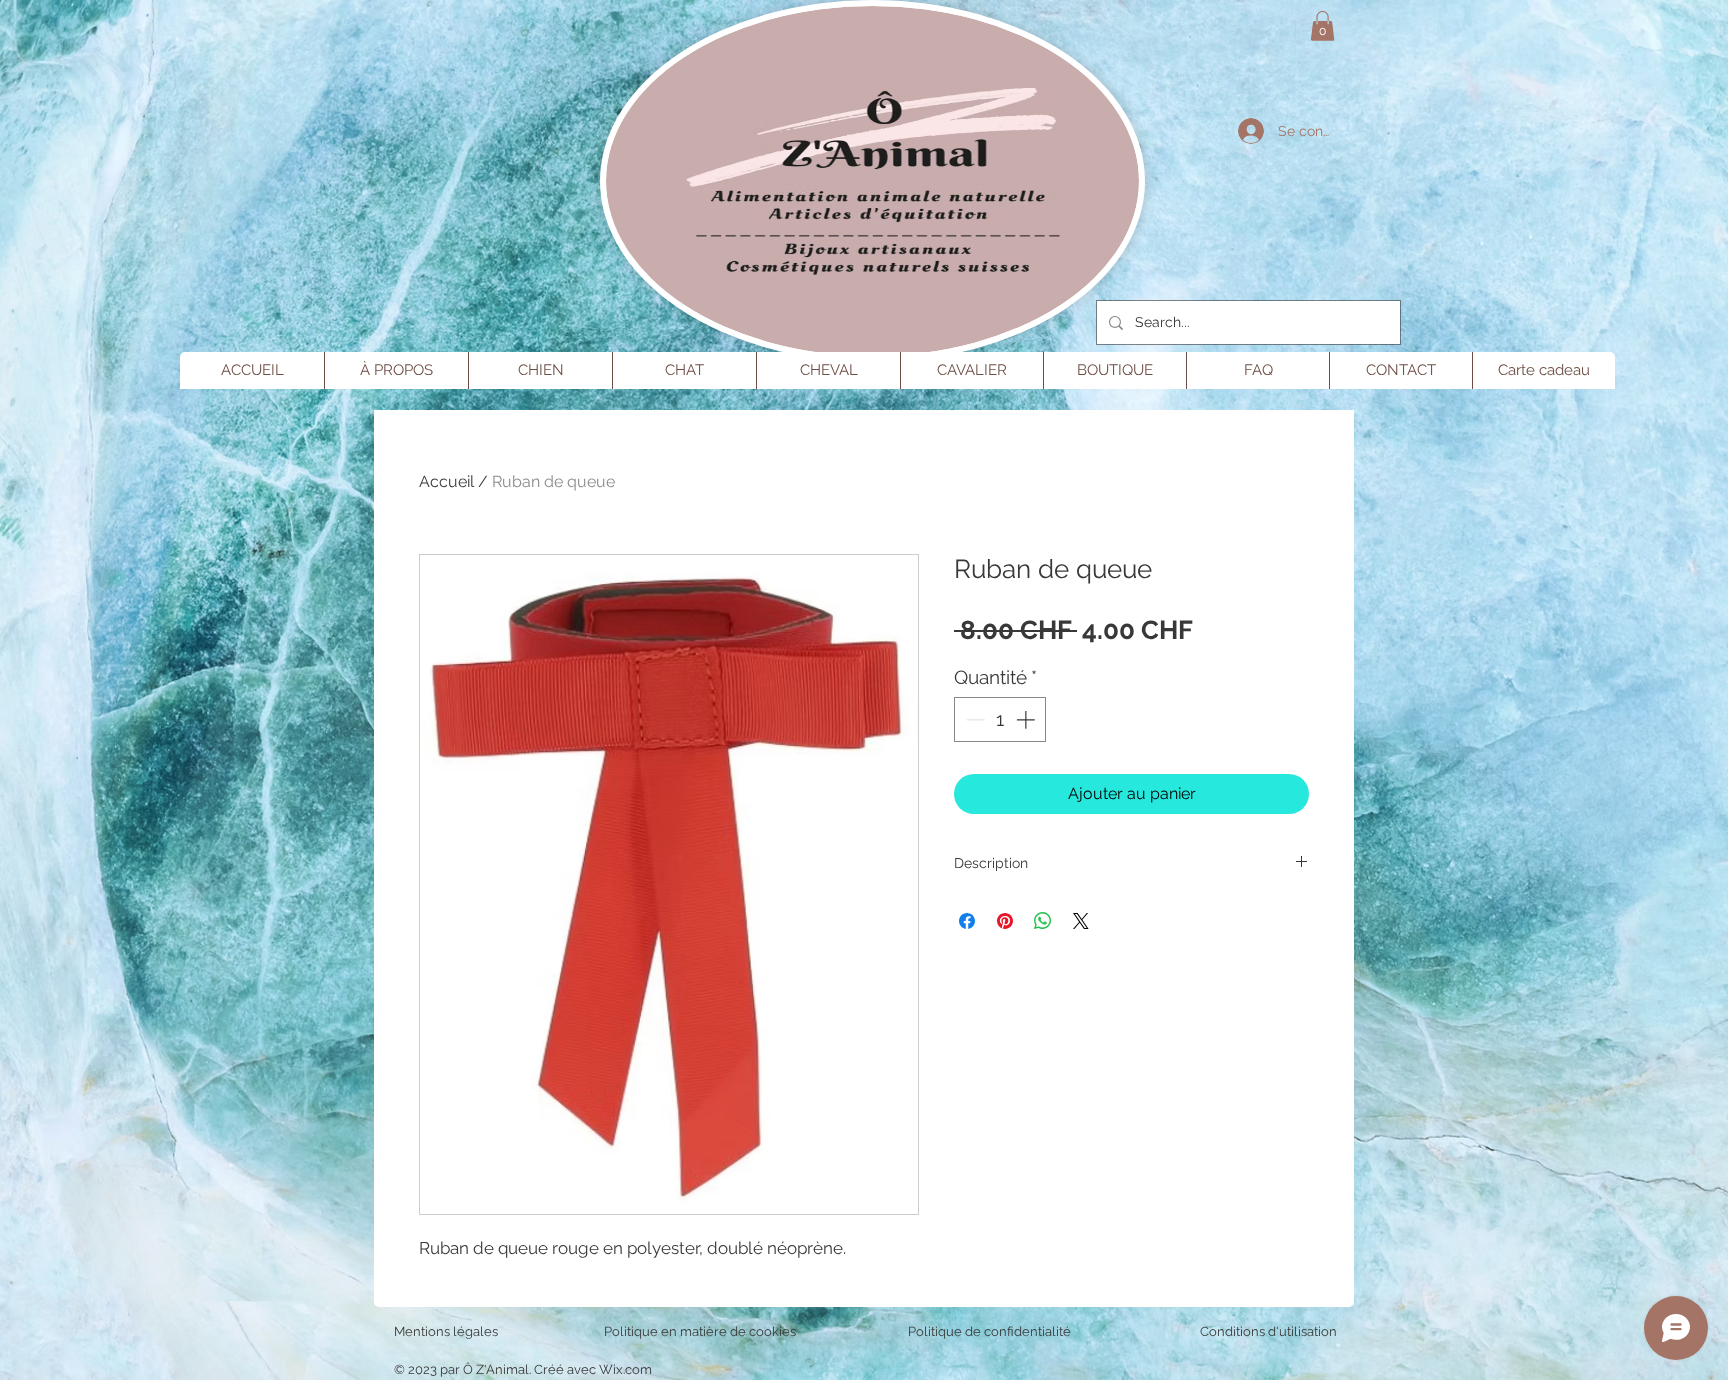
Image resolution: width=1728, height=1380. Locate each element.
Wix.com (625, 1369)
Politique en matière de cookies (701, 1331)
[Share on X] (1081, 921)
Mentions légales (446, 1331)
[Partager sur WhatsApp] (1043, 921)
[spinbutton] (1000, 719)
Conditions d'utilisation (1268, 1331)
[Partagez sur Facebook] (967, 921)
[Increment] (1027, 719)
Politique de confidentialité (989, 1331)
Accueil (446, 481)
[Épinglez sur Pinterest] (1005, 921)
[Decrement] (973, 719)
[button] (1322, 26)
